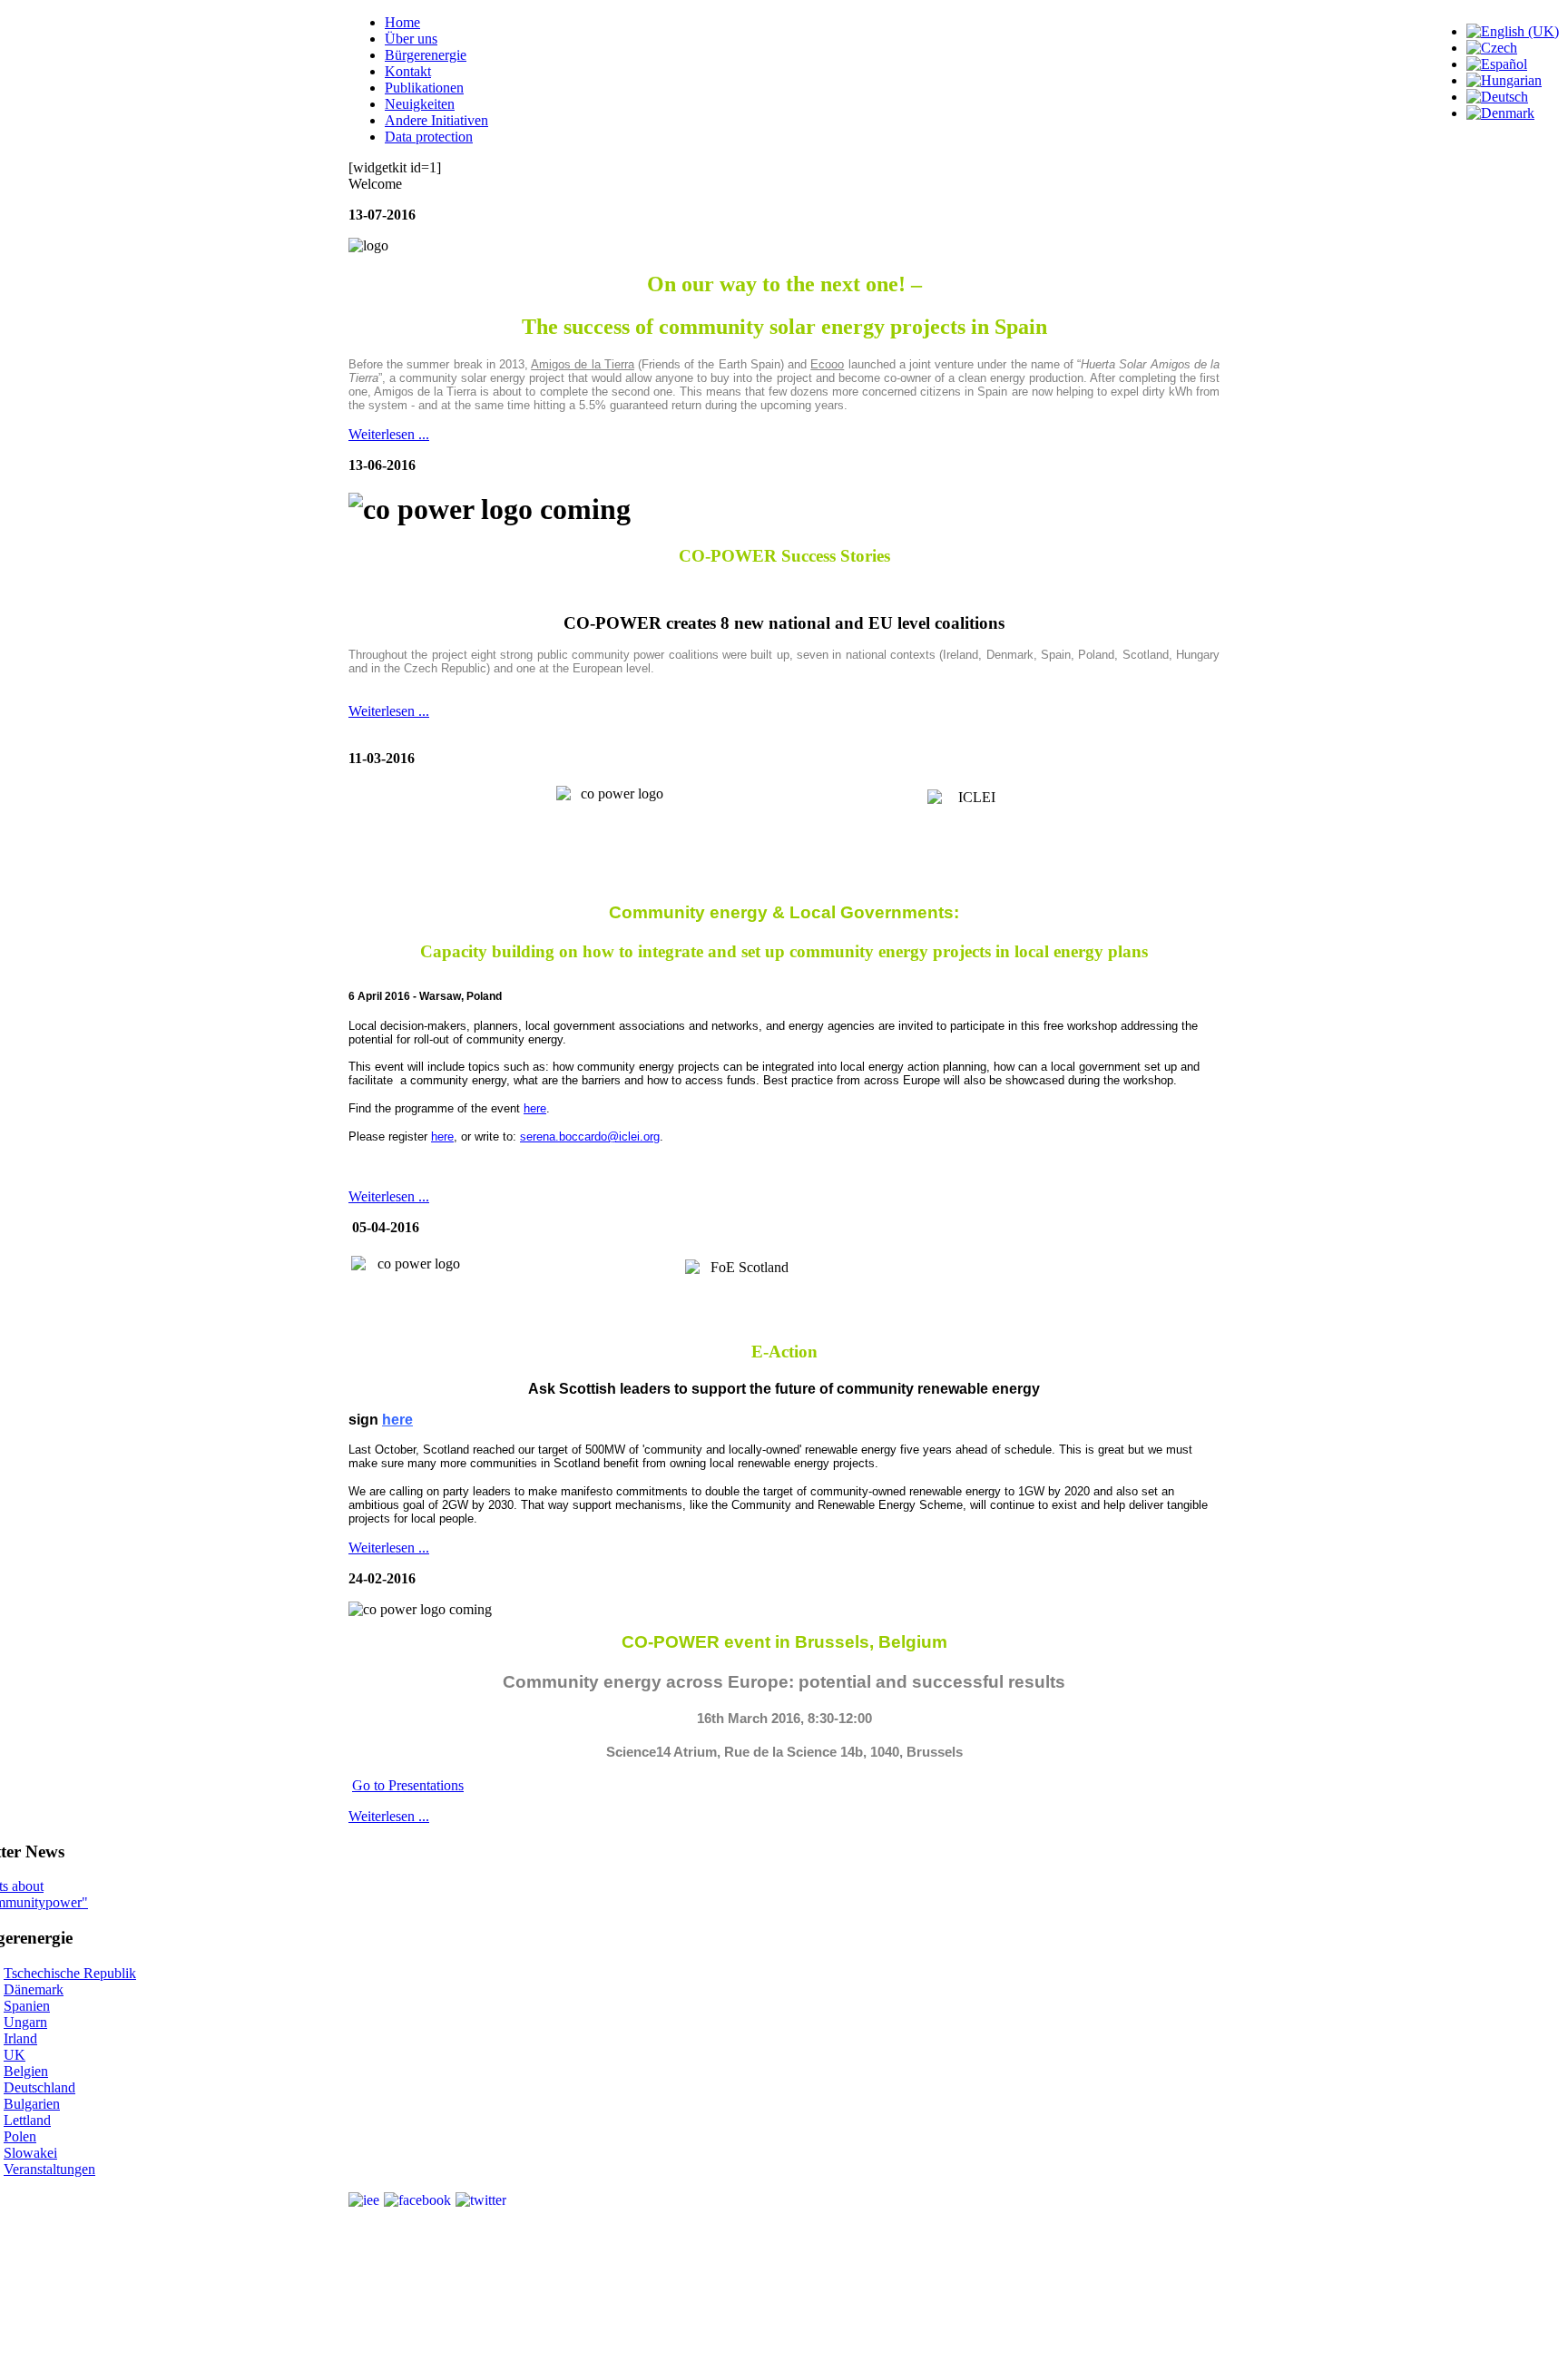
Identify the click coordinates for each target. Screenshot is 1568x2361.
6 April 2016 (379, 996)
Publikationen (424, 88)
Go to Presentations (408, 1785)
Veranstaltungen (49, 2169)
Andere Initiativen (436, 120)
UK (15, 2055)
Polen (20, 2136)
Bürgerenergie (426, 55)
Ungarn (25, 2022)
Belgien (26, 2071)
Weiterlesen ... (389, 434)
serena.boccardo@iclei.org (590, 1136)
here (535, 1108)
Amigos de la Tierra (583, 364)
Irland (20, 2038)
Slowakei (30, 2153)
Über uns (411, 39)
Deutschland (39, 2087)
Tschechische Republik (70, 1973)
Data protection (429, 137)
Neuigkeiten (420, 104)
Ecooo (827, 364)
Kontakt (408, 71)
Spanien (27, 2006)
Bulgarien (32, 2104)
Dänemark (34, 1989)
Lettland (27, 2120)
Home (402, 22)
